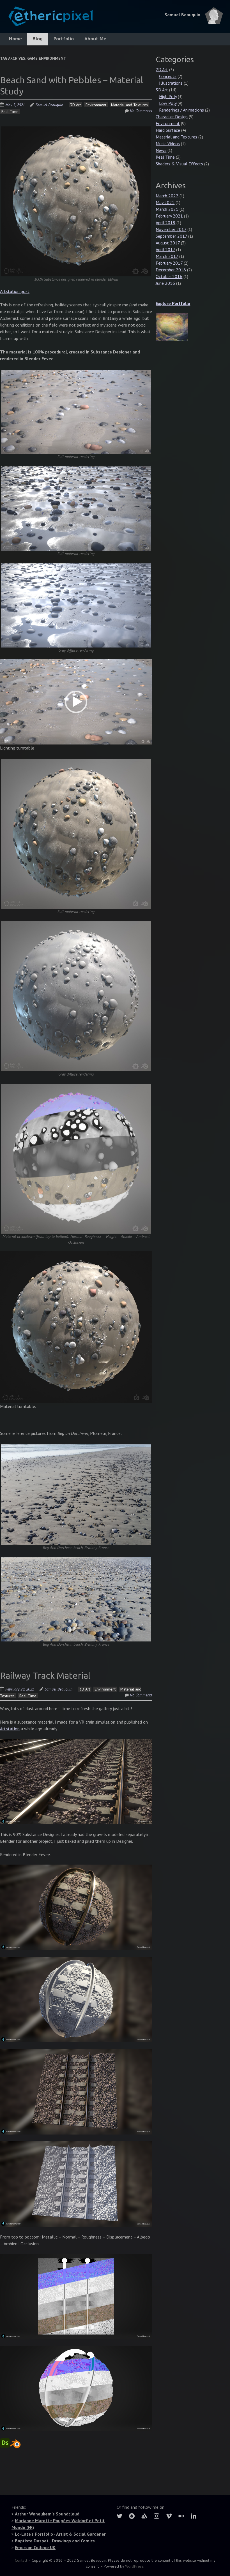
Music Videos (168, 144)
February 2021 (169, 216)
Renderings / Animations (181, 110)
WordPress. (135, 2566)
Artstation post (15, 291)
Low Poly (168, 103)
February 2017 (169, 263)
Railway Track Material (45, 1675)
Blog (38, 39)
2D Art (162, 70)
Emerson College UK (35, 2547)
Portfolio (64, 39)
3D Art (75, 105)
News (161, 150)
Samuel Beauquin (49, 105)
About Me (95, 39)
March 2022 (167, 196)
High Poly (168, 96)
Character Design (172, 117)
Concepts (168, 76)
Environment (96, 105)
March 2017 (167, 256)
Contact (21, 2560)
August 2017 (168, 243)
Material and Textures (129, 105)
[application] (76, 702)
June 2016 (165, 283)
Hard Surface (168, 130)
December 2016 (171, 270)
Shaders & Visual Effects (179, 164)
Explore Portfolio (173, 303)
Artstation (10, 1729)
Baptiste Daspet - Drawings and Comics (55, 2541)
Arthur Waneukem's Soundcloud (47, 2514)
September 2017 (171, 236)
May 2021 (165, 202)
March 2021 (167, 209)
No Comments (141, 111)
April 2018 (165, 223)
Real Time (10, 112)
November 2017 (171, 229)
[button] (76, 702)
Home (15, 39)
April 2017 (165, 249)
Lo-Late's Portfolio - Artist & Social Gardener (60, 2534)
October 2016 (169, 276)
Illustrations (171, 83)
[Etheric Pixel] (46, 19)
